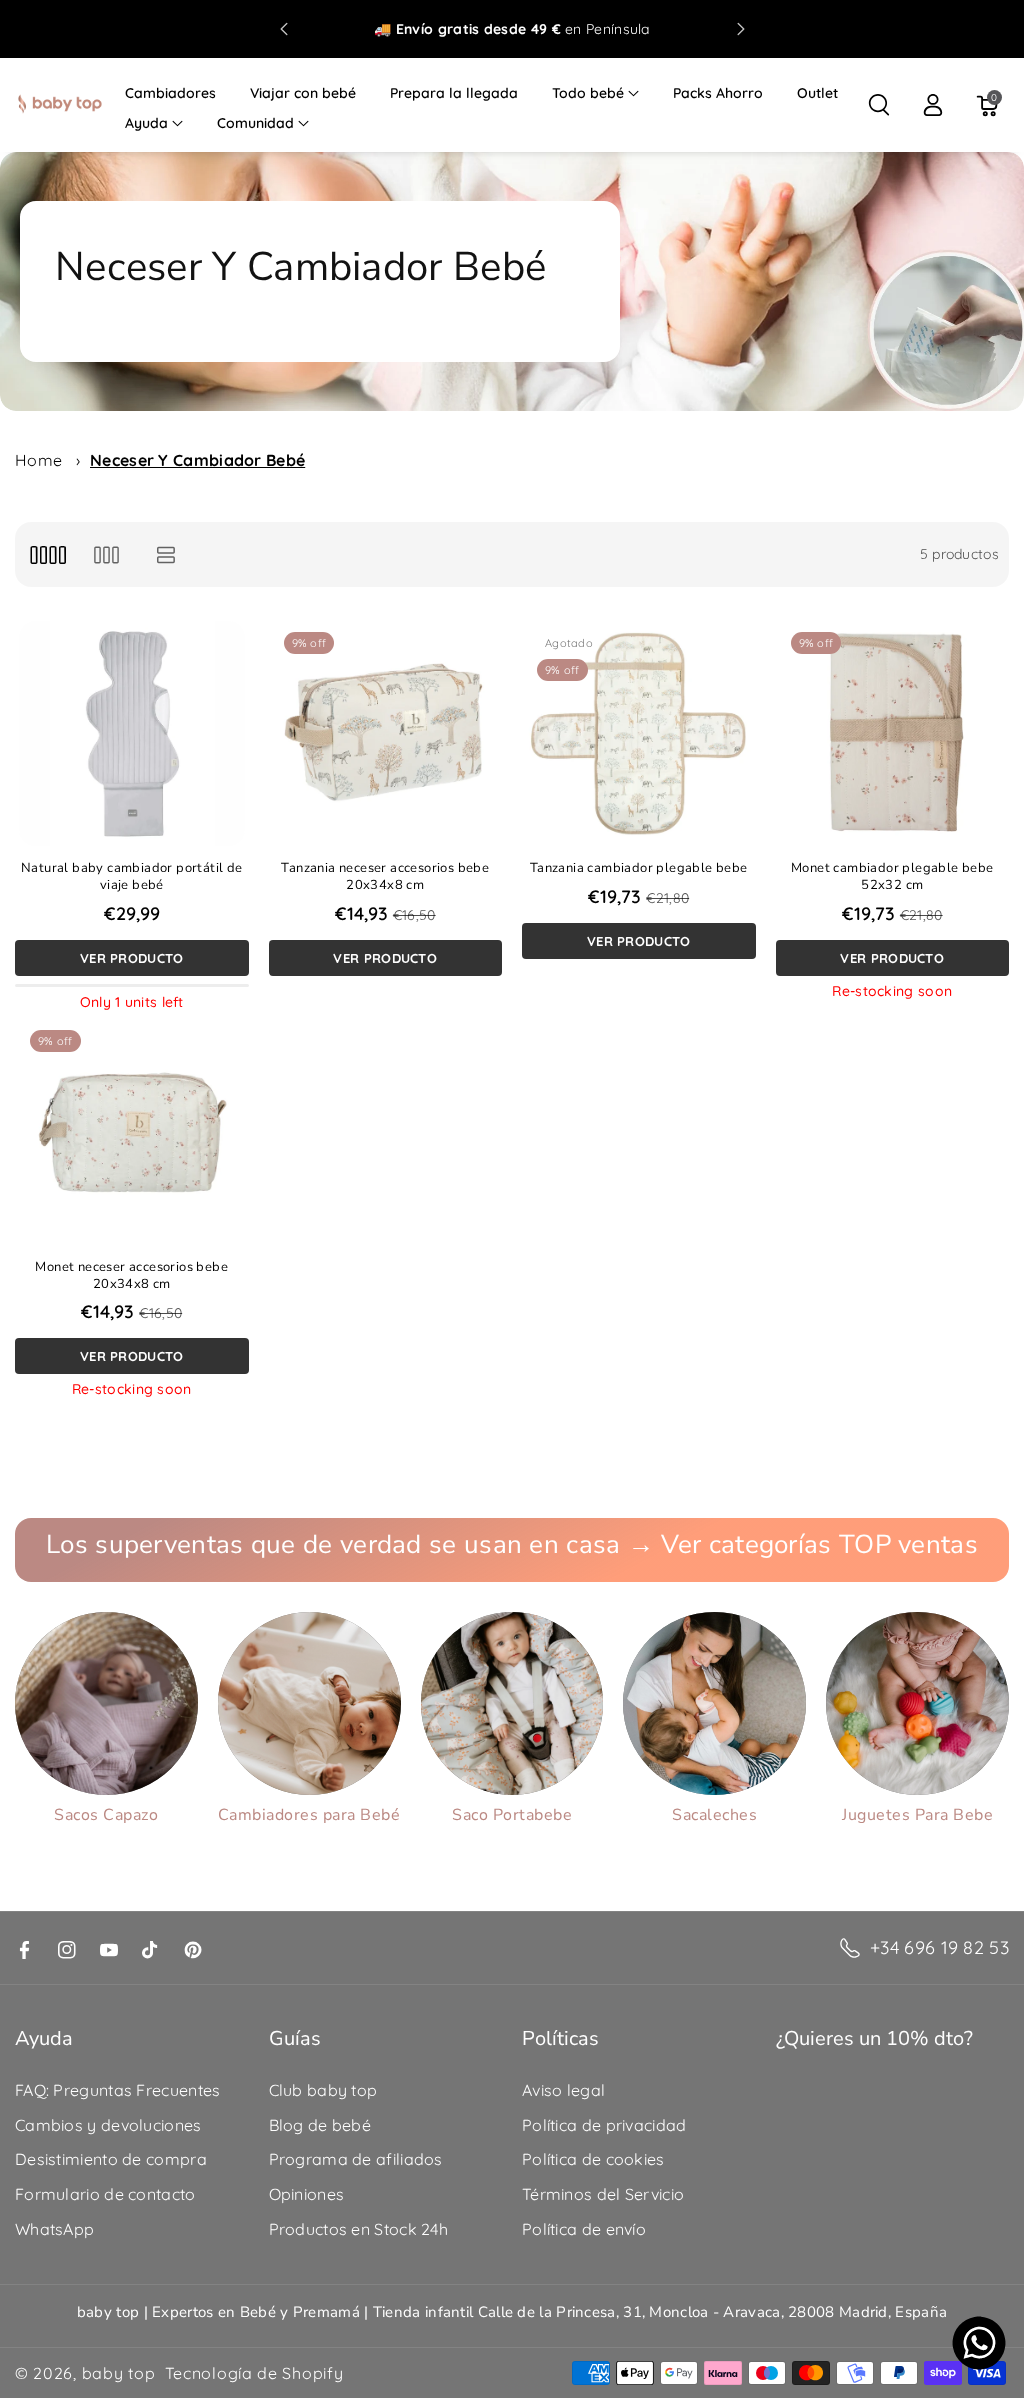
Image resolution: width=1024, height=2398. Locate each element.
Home (38, 460)
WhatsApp (54, 2229)
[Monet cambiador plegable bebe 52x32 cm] (893, 734)
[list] (166, 554)
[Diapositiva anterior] (284, 29)
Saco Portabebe (512, 1815)
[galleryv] (106, 554)
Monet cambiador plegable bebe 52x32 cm (892, 877)
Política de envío (584, 2229)
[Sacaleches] (714, 1703)
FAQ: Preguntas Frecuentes (118, 2090)
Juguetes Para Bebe (917, 1815)
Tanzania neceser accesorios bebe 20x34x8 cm (385, 877)
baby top (119, 2373)
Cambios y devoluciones (108, 2125)
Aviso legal (563, 2090)
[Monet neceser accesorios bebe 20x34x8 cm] (132, 1132)
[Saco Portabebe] (512, 1703)
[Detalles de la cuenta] (933, 105)
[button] (595, 93)
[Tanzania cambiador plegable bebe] (639, 734)
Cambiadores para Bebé (309, 1815)
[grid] (47, 554)
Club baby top (323, 2090)
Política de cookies (593, 2159)
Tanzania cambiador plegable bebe (639, 868)
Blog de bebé (320, 2125)
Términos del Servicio (603, 2194)
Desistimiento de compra (111, 2159)
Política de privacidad (604, 2125)
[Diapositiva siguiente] (741, 29)
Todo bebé (588, 93)
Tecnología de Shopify (254, 2373)
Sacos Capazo (106, 1815)
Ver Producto (132, 958)
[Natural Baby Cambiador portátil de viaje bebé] (132, 734)
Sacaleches (714, 1815)
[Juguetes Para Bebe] (917, 1703)
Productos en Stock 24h (359, 2229)
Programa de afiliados (356, 2159)
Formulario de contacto (105, 2194)
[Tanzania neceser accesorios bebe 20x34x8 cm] (386, 734)
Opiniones (307, 2194)
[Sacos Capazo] (106, 1703)
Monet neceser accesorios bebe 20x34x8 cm (131, 1276)
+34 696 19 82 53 (939, 1947)
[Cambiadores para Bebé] (309, 1703)
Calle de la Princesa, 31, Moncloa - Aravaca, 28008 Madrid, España (713, 2312)
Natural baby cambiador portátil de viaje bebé (132, 877)
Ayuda (146, 123)
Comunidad (255, 123)
